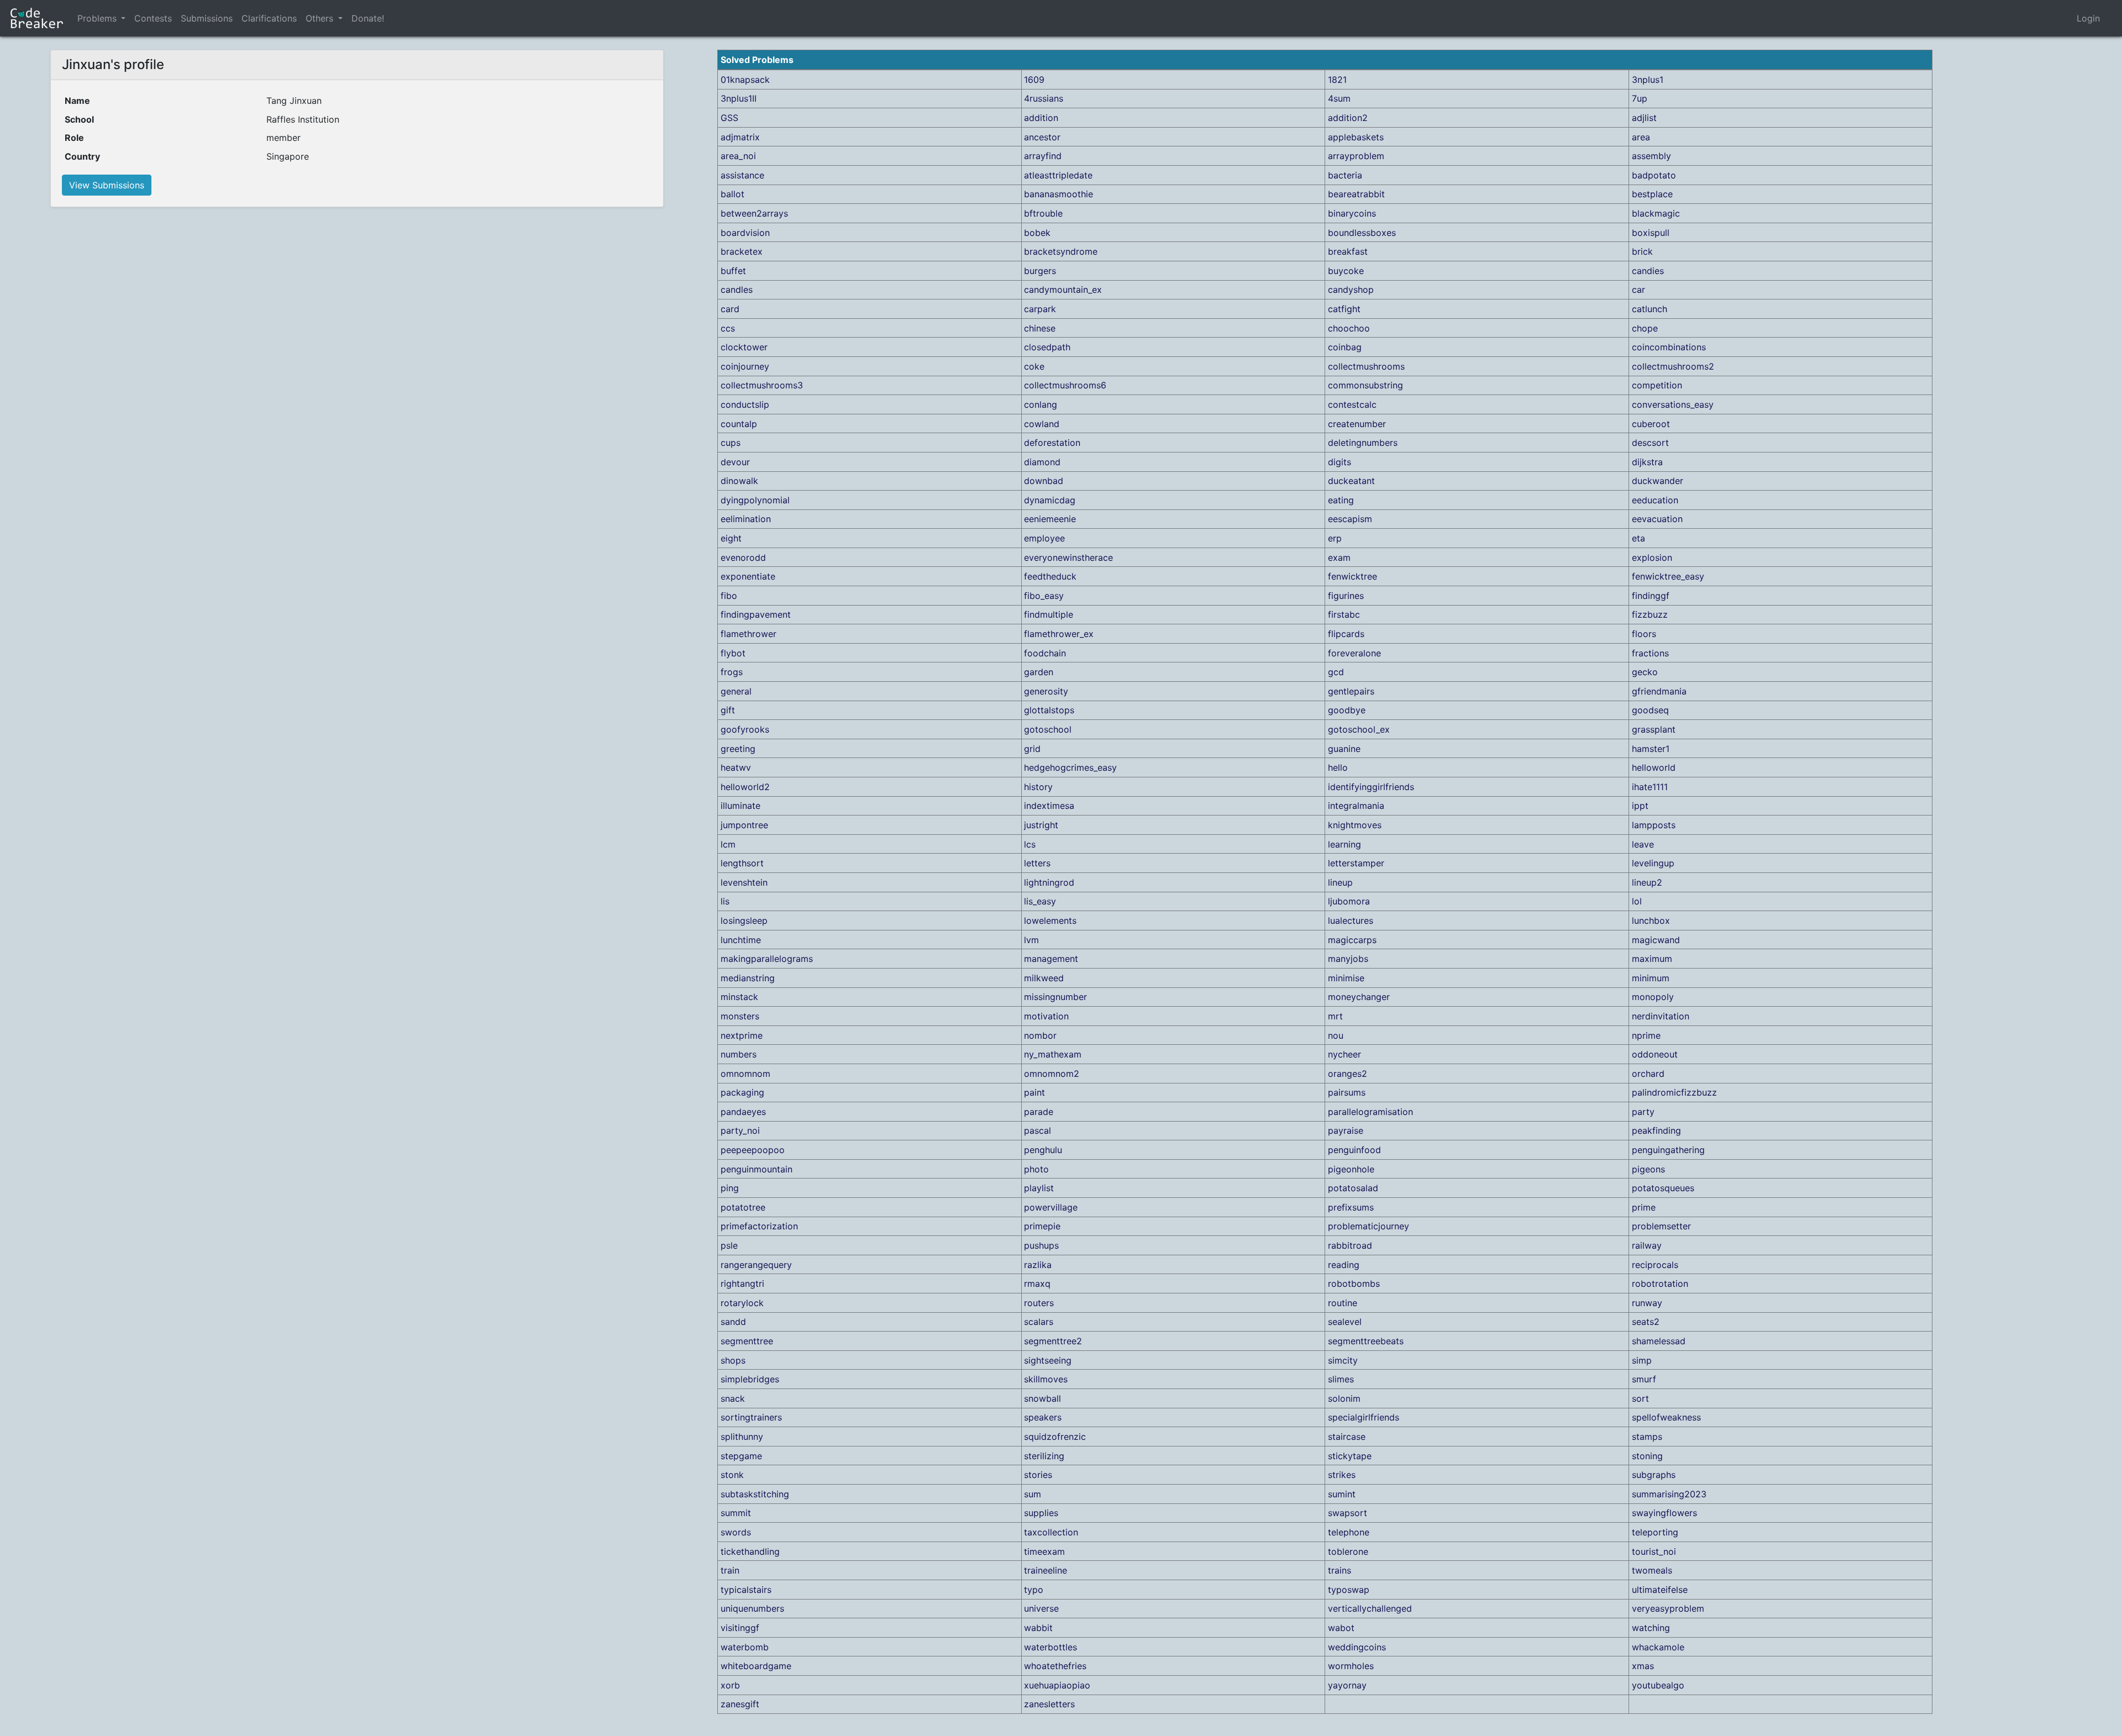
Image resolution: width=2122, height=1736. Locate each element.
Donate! (368, 18)
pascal (1038, 1130)
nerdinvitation (1661, 1016)
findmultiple (1049, 614)
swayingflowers (1664, 1513)
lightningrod (1049, 882)
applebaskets (1356, 137)
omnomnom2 (1052, 1074)
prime (1644, 1207)
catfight (1344, 309)
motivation (1046, 1016)
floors (1644, 634)
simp (1642, 1360)
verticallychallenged (1370, 1608)
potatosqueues (1663, 1188)
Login (2088, 18)
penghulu (1043, 1150)
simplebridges (750, 1379)
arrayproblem (1356, 156)
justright (1041, 825)
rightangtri (742, 1283)
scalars (1039, 1322)
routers (1039, 1303)
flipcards (1346, 634)
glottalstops (1049, 710)
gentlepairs (1351, 691)
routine (1343, 1303)
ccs (728, 328)
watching (1651, 1628)
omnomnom (745, 1074)
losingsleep (744, 920)
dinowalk (739, 481)
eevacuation (1657, 519)
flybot (733, 653)
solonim (1344, 1398)
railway (1647, 1245)
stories (1038, 1475)
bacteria (1345, 175)
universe (1041, 1608)
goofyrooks (745, 729)
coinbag (1345, 347)
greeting (738, 749)
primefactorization (759, 1226)
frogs (732, 672)
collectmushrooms (1366, 366)
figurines (1346, 596)
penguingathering (1668, 1150)
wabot (1341, 1628)
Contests (153, 18)
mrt (1335, 1016)
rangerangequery (756, 1265)
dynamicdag (1050, 500)
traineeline (1046, 1570)
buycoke (1346, 271)
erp (1335, 538)
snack (733, 1398)
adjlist (1644, 118)
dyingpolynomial (755, 500)
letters (1037, 863)
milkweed (1044, 978)
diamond (1042, 462)
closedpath (1047, 347)
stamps (1647, 1437)
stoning (1647, 1456)
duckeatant (1351, 481)
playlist (1039, 1188)
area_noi (738, 156)
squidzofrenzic (1055, 1437)
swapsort (1348, 1513)
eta (1638, 538)
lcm (728, 844)
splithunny (742, 1437)
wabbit (1038, 1628)
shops (733, 1360)
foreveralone (1354, 653)
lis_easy (1040, 901)
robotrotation (1660, 1283)
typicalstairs (746, 1590)
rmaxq (1037, 1283)
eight (731, 538)
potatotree (743, 1207)
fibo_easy (1044, 596)
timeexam (1044, 1551)
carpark (1040, 309)
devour (735, 462)
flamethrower (749, 634)
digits (1340, 462)
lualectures (1351, 920)
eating (1341, 500)
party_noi (740, 1130)
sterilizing (1044, 1456)
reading (1344, 1265)
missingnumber (1055, 997)
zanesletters (1049, 1704)
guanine (1344, 749)
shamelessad (1659, 1341)
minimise (1346, 978)
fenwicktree (1352, 576)
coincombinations (1669, 347)
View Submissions (107, 185)
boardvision (745, 233)
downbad (1044, 481)
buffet (733, 271)
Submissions (207, 18)
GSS (729, 118)
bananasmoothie (1059, 194)
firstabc (1344, 614)
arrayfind (1043, 156)
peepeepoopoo (753, 1150)
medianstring (748, 978)
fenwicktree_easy (1668, 576)
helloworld (1654, 767)
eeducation (1655, 500)
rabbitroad (1350, 1245)
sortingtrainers (751, 1417)
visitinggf (740, 1628)
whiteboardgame (756, 1666)
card (730, 309)
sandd (733, 1322)
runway (1647, 1303)
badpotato (1654, 175)
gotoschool (1048, 729)
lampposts (1654, 825)
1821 (1337, 80)
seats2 (1646, 1322)
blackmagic (1656, 213)
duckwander (1658, 481)
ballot (732, 194)
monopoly (1653, 997)
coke (1034, 366)
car (1638, 290)
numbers (739, 1054)
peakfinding (1656, 1130)
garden (1039, 672)
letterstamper (1356, 863)
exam (1339, 557)
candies (1648, 271)
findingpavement (756, 614)
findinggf (1651, 596)
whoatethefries (1055, 1666)
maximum (1652, 959)
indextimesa (1049, 806)
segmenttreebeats (1366, 1341)
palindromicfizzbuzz (1674, 1092)
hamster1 (1651, 749)
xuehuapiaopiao (1057, 1685)
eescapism (1350, 519)
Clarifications (269, 18)
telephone (1349, 1532)
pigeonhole (1351, 1169)
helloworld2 (745, 787)
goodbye (1347, 710)
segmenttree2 (1053, 1341)
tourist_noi (1654, 1551)
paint (1034, 1092)
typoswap (1349, 1590)
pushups (1041, 1245)
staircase (1347, 1437)
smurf (1644, 1379)
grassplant (1654, 729)
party (1643, 1112)
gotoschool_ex (1359, 729)
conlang (1041, 404)
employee (1044, 538)
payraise (1346, 1130)
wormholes (1351, 1666)
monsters (740, 1016)
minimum (1651, 978)
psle (729, 1245)
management (1051, 959)
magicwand (1656, 940)
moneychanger (1359, 997)
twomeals (1652, 1570)
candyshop (1351, 290)
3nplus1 (1648, 80)
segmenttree (747, 1341)
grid (1032, 749)
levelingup (1653, 863)
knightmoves (1355, 825)
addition (1041, 118)
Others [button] (321, 18)
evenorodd (743, 557)
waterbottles (1051, 1647)
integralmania (1356, 806)
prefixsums (1351, 1207)
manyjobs (1348, 959)
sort (1640, 1398)
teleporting (1655, 1532)
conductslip (745, 404)
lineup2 (1647, 882)
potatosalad (1353, 1188)
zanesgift (740, 1704)
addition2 (1348, 118)
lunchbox (1651, 920)
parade (1039, 1112)
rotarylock (742, 1303)
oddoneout (1655, 1054)
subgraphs (1654, 1475)
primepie (1042, 1226)
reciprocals (1655, 1265)
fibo (729, 596)
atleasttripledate (1058, 175)
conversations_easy (1673, 404)
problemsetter (1661, 1226)
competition (1657, 385)
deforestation (1052, 443)
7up (1640, 98)
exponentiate (748, 576)
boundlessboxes (1362, 233)
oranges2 (1348, 1074)
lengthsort (742, 863)
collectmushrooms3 (762, 385)
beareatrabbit (1356, 194)
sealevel (1345, 1322)
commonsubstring (1365, 385)
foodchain (1045, 653)
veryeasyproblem (1668, 1608)
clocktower (744, 347)
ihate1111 (1650, 787)
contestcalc (1352, 404)
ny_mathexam (1053, 1054)
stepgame (741, 1456)
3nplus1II (739, 98)
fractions (1650, 653)
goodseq (1650, 710)
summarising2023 (1669, 1494)
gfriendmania (1659, 691)
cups (731, 443)
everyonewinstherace (1068, 557)
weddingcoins (1357, 1647)
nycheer (1344, 1054)
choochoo (1349, 328)
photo (1036, 1169)
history (1038, 787)
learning (1344, 844)
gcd (1336, 672)
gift (728, 710)
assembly (1651, 156)
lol (1637, 901)
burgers (1040, 271)
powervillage (1051, 1207)
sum (1033, 1494)
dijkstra (1647, 462)
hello (1338, 767)
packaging (742, 1092)
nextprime (742, 1035)
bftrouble (1043, 213)
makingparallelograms (767, 959)
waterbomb (745, 1647)
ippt (1640, 806)
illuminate (740, 806)
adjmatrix (740, 137)
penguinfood (1354, 1150)
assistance (742, 175)
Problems (97, 18)
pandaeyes (743, 1112)
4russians (1044, 98)
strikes (1342, 1475)
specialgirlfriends (1364, 1417)
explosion (1652, 557)
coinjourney (745, 366)
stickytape (1350, 1456)
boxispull (1651, 233)
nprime (1646, 1035)
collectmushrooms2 (1673, 366)
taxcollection (1051, 1532)
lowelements (1050, 920)
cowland (1042, 424)
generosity (1046, 691)
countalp (739, 424)
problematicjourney (1369, 1226)
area (1641, 137)
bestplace (1652, 194)
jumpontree (744, 825)
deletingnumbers (1363, 443)
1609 (1034, 80)
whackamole (1658, 1647)
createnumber (1357, 424)
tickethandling (750, 1551)
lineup (1340, 882)
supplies (1041, 1513)
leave (1643, 844)
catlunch (1650, 309)
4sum (1339, 98)
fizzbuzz (1650, 614)
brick (1642, 251)
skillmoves (1046, 1379)
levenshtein (744, 882)
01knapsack (745, 80)
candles (737, 290)
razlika (1038, 1265)
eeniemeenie (1050, 519)
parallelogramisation (1370, 1112)
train (730, 1570)
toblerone (1348, 1551)
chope (1645, 328)
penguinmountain (757, 1169)
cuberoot (1651, 424)
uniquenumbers (752, 1608)
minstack (739, 997)
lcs (1030, 844)
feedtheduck (1050, 576)
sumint (1342, 1494)
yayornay (1347, 1685)
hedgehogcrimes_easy (1070, 767)
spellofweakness (1666, 1417)
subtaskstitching (755, 1494)
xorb (730, 1685)
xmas (1643, 1666)
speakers (1043, 1417)
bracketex (742, 251)
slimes (1341, 1379)
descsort (1650, 443)
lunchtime (741, 940)
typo (1034, 1590)
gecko (1645, 672)
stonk (732, 1475)
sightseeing (1048, 1360)
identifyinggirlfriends (1371, 787)
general (736, 691)
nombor (1040, 1035)
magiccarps (1352, 940)
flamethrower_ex (1059, 634)
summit (736, 1513)
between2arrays (754, 213)
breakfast (1348, 251)
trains (1340, 1570)
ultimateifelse (1660, 1590)
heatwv (736, 767)
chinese (1040, 328)
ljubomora (1349, 901)
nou (1336, 1035)
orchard (1648, 1074)
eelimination (746, 519)
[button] (123, 18)
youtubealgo (1658, 1685)
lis (725, 901)
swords (736, 1532)
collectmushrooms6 (1065, 385)
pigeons (1648, 1169)
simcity (1343, 1360)
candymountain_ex (1063, 290)
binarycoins (1352, 213)
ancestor (1042, 137)
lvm (1031, 940)
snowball (1042, 1398)
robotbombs (1354, 1283)
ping (730, 1188)
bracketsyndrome (1061, 251)
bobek (1037, 233)
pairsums (1347, 1092)
